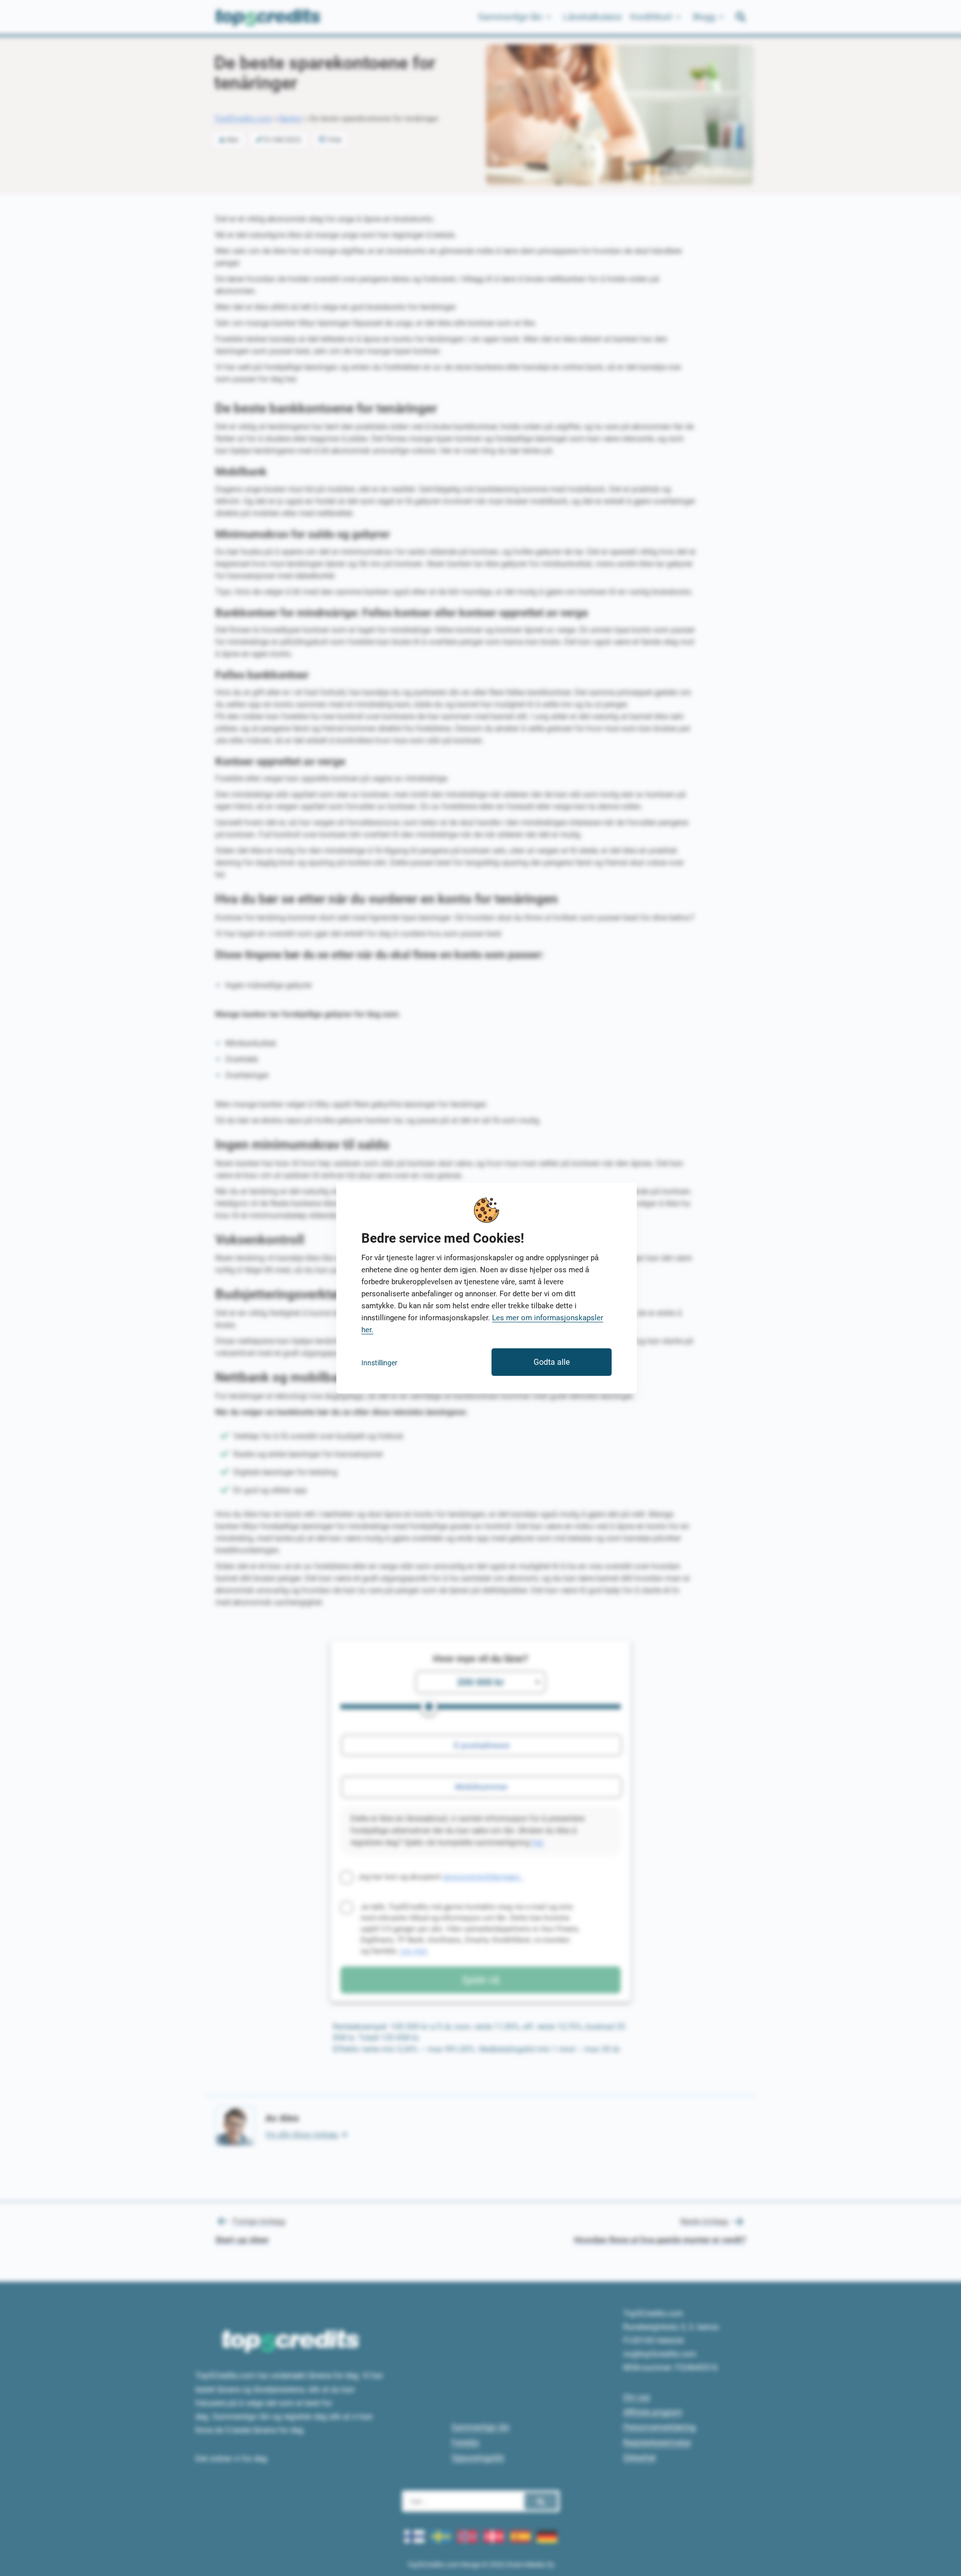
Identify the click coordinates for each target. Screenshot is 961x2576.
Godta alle (552, 1362)
